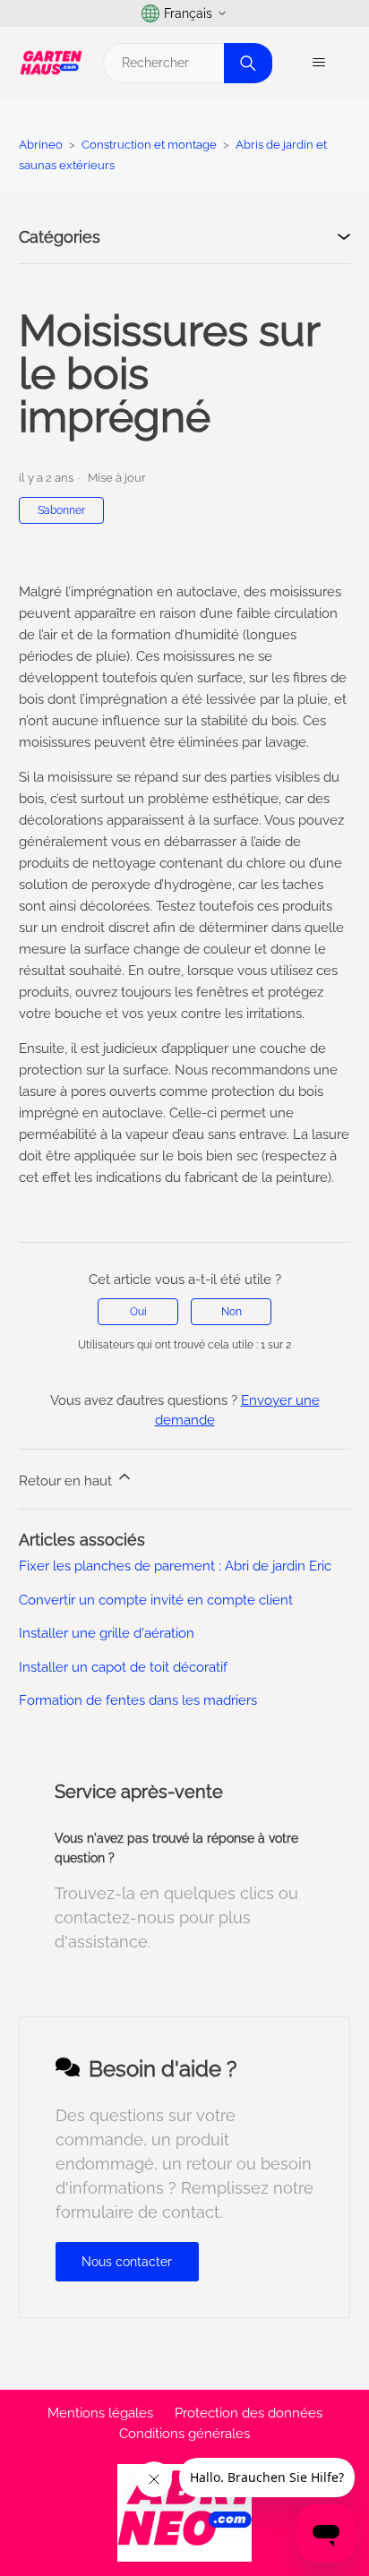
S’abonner (61, 510)
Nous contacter (127, 2262)
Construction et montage (149, 145)
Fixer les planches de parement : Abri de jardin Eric (175, 1566)
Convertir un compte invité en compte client (156, 1600)
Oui (138, 1312)
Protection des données (249, 2413)
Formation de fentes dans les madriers (138, 1700)
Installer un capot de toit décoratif (123, 1667)
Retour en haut (67, 1481)
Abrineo (41, 145)
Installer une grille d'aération (107, 1633)
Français (188, 13)
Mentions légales (100, 2413)
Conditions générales (184, 2434)
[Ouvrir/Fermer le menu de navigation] (318, 63)
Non (232, 1312)
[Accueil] (51, 63)
